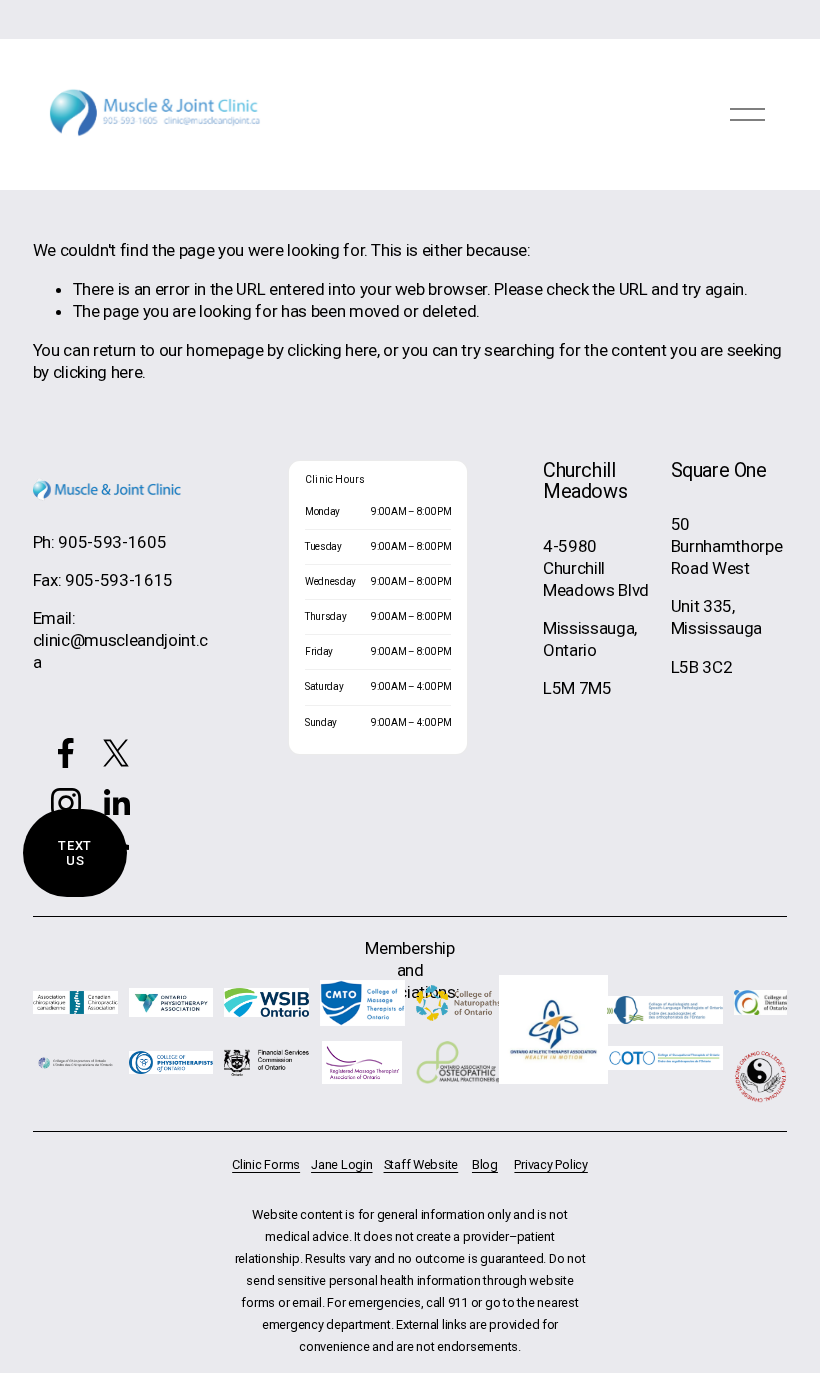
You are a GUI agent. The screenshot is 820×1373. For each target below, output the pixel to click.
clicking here (332, 350)
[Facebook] (66, 753)
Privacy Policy (550, 1165)
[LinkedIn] (116, 803)
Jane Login (341, 1165)
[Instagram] (66, 803)
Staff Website (421, 1165)
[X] (116, 753)
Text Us (75, 853)
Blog (485, 1165)
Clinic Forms (266, 1165)
